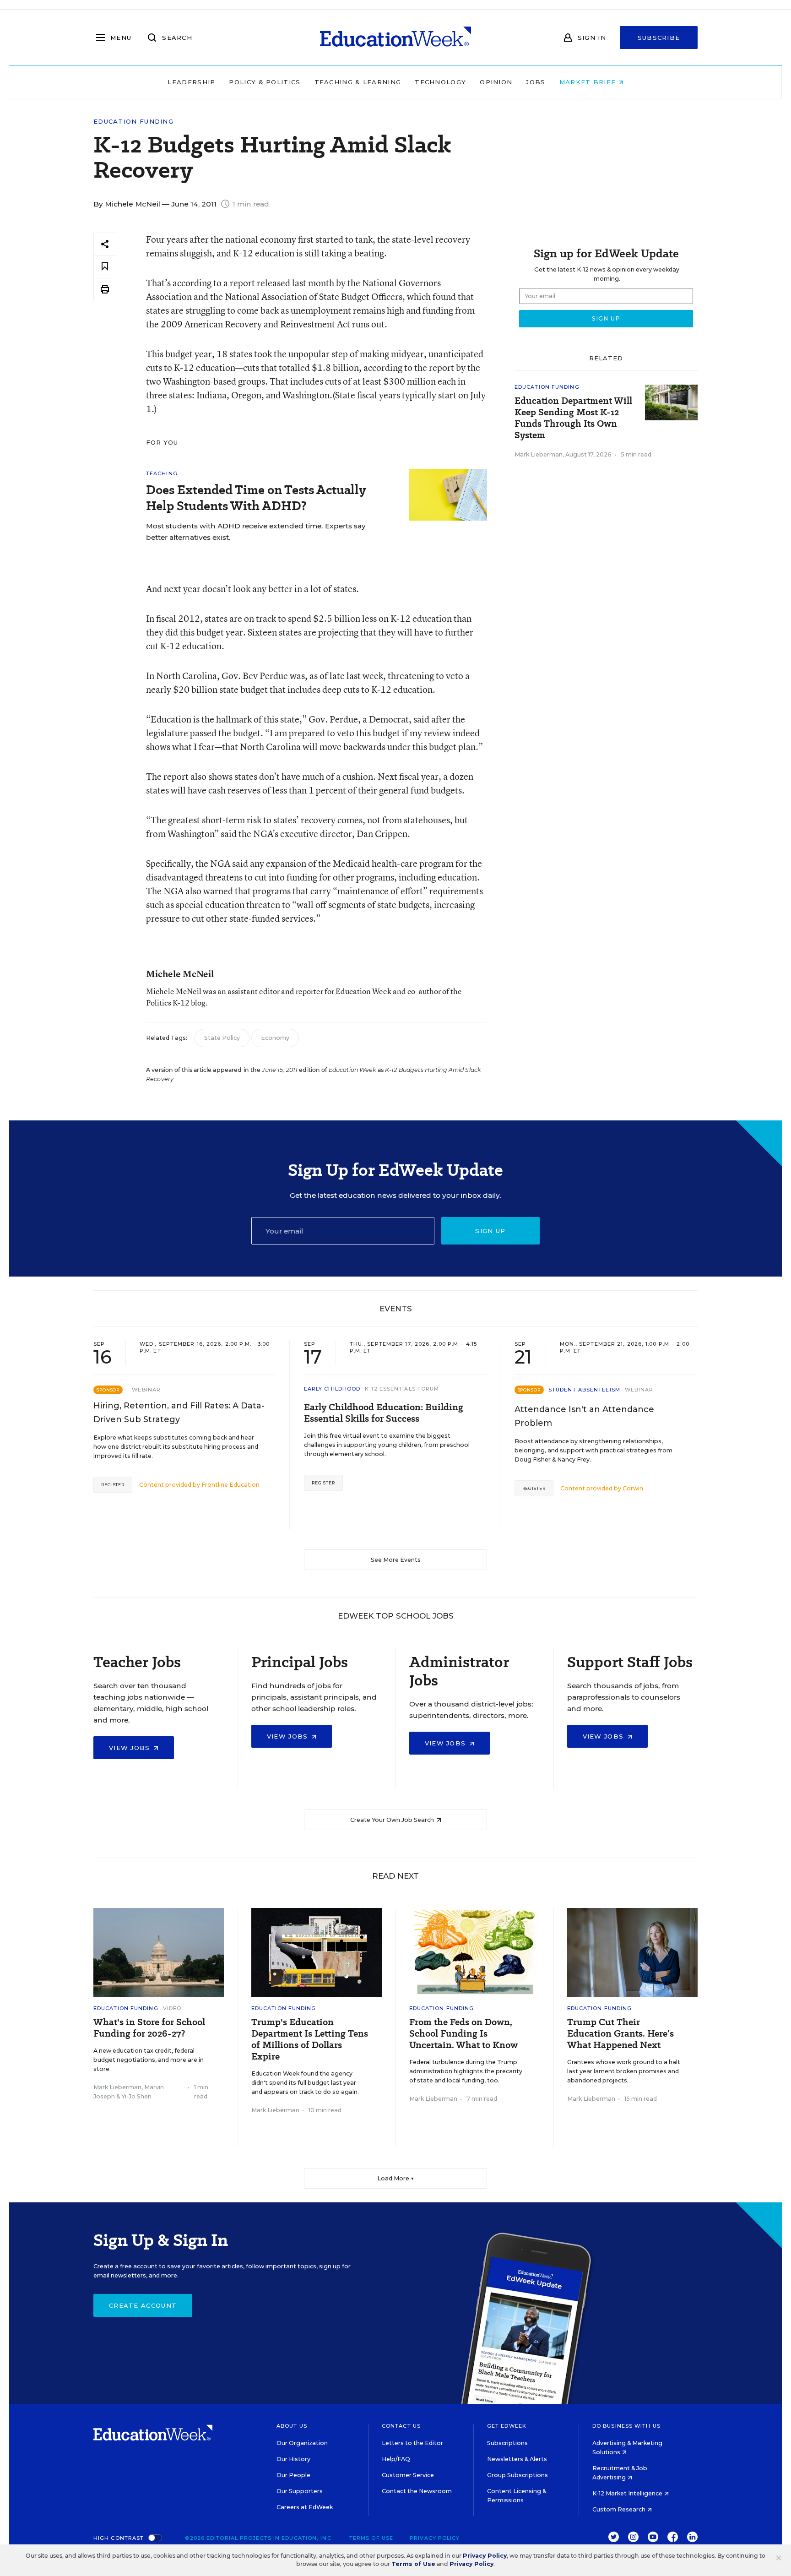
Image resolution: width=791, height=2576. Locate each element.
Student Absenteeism (584, 1390)
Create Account (143, 2305)
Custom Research (620, 2509)
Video (172, 2008)
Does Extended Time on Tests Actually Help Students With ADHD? (256, 498)
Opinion (496, 82)
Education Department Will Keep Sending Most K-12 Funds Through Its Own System (573, 418)
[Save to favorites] (105, 267)
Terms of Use (371, 2538)
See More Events (396, 1560)
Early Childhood (332, 1389)
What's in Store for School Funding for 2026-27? (149, 2028)
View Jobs (131, 1748)
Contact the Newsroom (417, 2491)
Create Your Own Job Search (393, 1820)
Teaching (162, 473)
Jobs (536, 82)
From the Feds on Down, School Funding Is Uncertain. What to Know (463, 2034)
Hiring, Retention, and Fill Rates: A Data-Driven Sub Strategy (179, 1413)
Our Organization (302, 2443)
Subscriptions (507, 2443)
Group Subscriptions (517, 2475)
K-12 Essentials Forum (402, 1389)
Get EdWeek (507, 2426)
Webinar (146, 1390)
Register (113, 1485)
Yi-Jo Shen (136, 2096)
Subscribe (659, 38)
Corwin (633, 1488)
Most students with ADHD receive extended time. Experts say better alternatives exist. (256, 532)
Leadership (191, 82)
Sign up (490, 1231)
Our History (293, 2459)
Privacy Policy (435, 2538)
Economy (275, 1038)
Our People (293, 2475)
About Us (292, 2426)
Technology (440, 82)
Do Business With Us (626, 2426)
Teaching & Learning (358, 82)
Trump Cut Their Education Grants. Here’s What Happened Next (620, 2034)
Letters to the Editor (412, 2443)
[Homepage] (395, 38)
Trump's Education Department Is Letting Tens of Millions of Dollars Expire (310, 2039)
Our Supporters (300, 2491)
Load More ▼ (396, 2178)
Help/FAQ (396, 2459)
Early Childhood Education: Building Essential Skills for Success (384, 1413)
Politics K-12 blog (176, 1003)
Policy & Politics (265, 82)
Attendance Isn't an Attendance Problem (584, 1416)
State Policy (222, 1038)
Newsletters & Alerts (517, 2459)
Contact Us (401, 2426)
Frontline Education (230, 1485)
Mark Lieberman (539, 454)
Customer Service (408, 2475)
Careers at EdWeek (305, 2507)
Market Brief (589, 82)
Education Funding (133, 122)
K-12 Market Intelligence (628, 2493)
